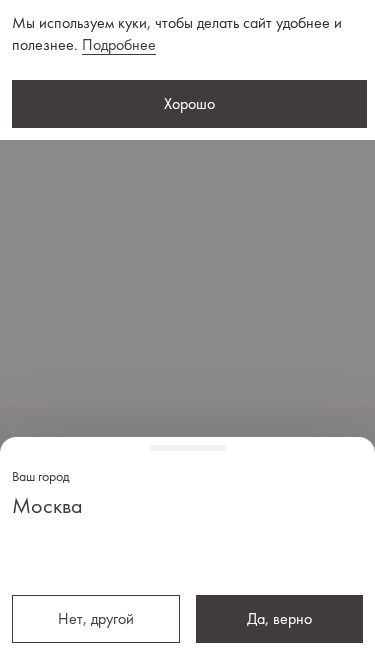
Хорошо (189, 103)
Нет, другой (96, 618)
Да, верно (279, 618)
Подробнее (119, 44)
